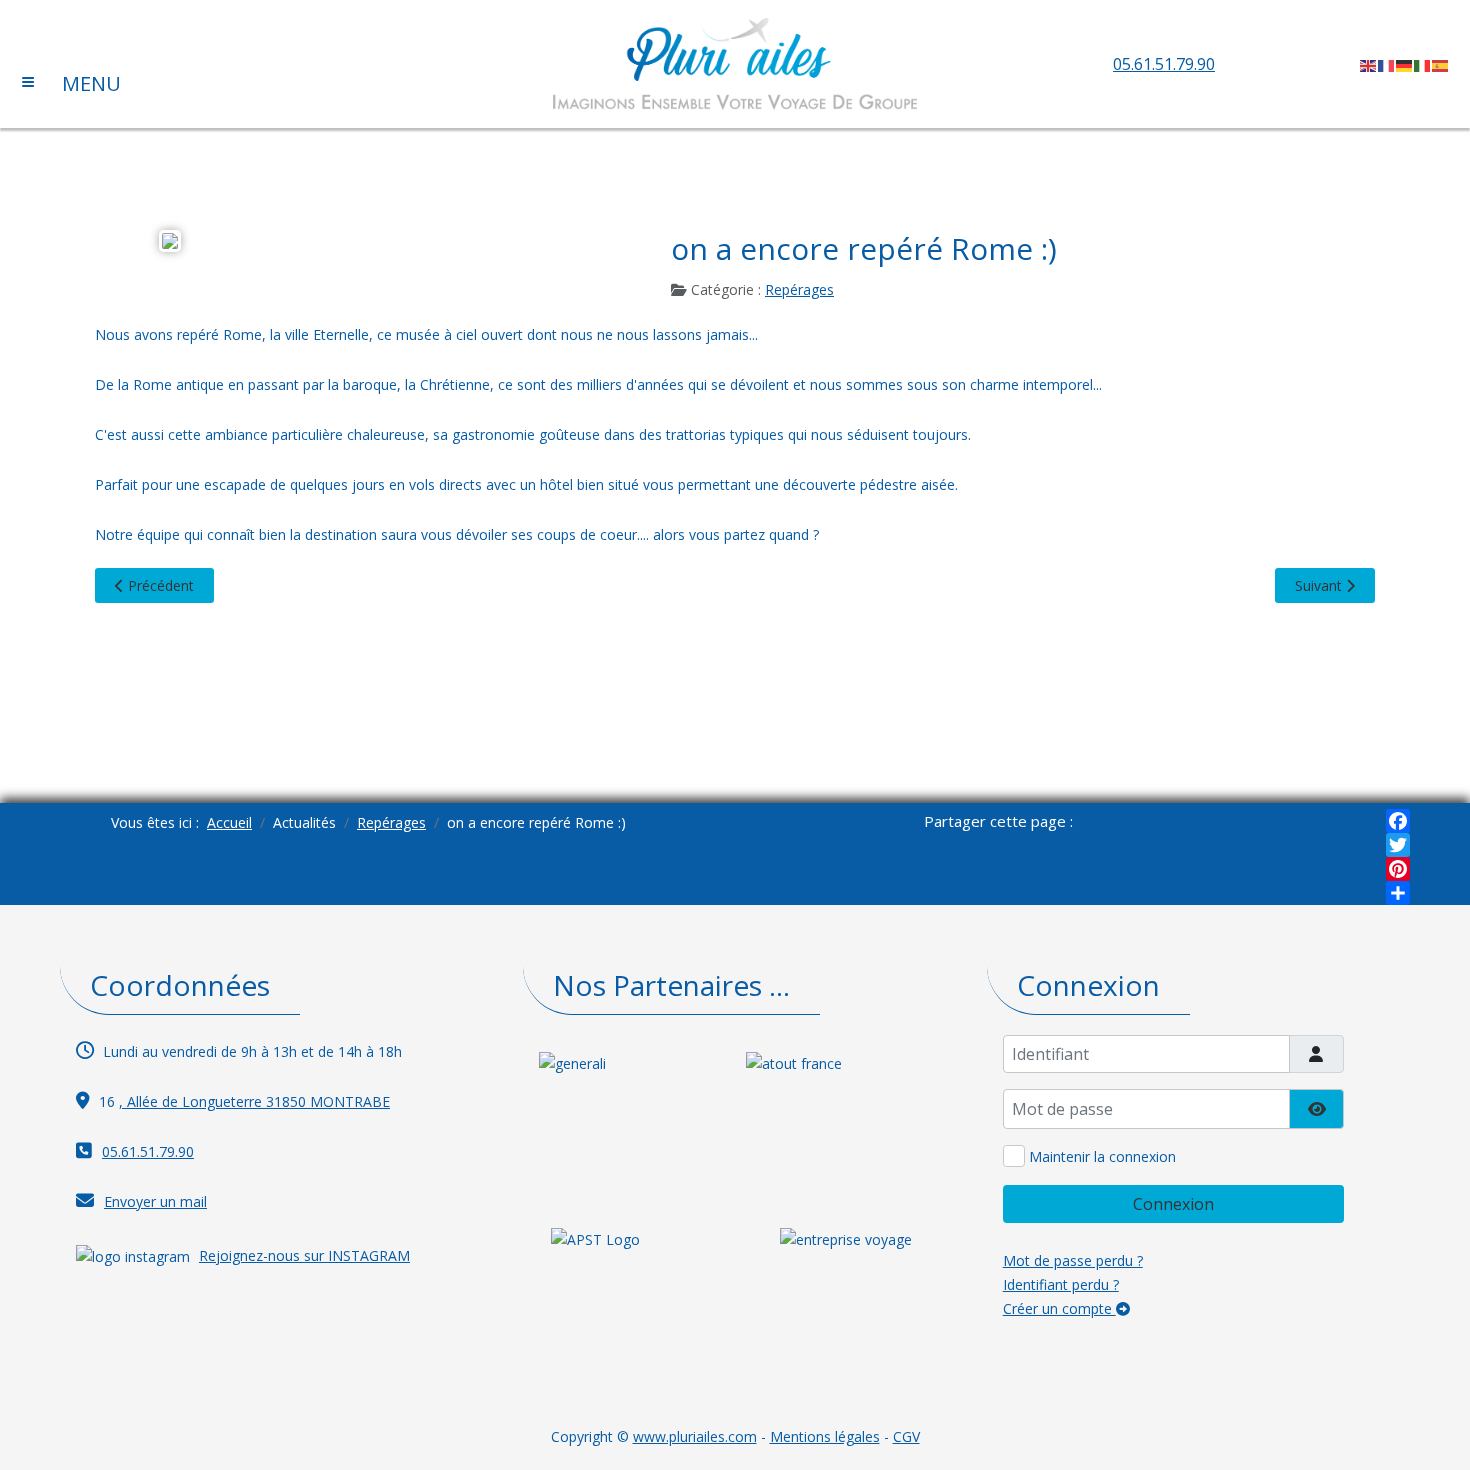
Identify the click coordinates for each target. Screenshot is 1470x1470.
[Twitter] (1398, 845)
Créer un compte (1059, 1308)
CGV (906, 1436)
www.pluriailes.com (695, 1436)
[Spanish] (1441, 64)
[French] (1387, 64)
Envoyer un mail (155, 1201)
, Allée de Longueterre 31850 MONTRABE (254, 1101)
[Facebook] (1398, 821)
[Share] (1398, 893)
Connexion (1173, 1204)
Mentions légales (825, 1436)
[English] (1369, 64)
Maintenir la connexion (1102, 1156)
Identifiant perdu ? (1061, 1284)
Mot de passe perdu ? (1073, 1260)
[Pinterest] (1398, 869)
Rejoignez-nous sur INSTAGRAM (304, 1255)
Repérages (799, 289)
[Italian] (1423, 64)
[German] (1405, 64)
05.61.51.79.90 (1164, 64)
